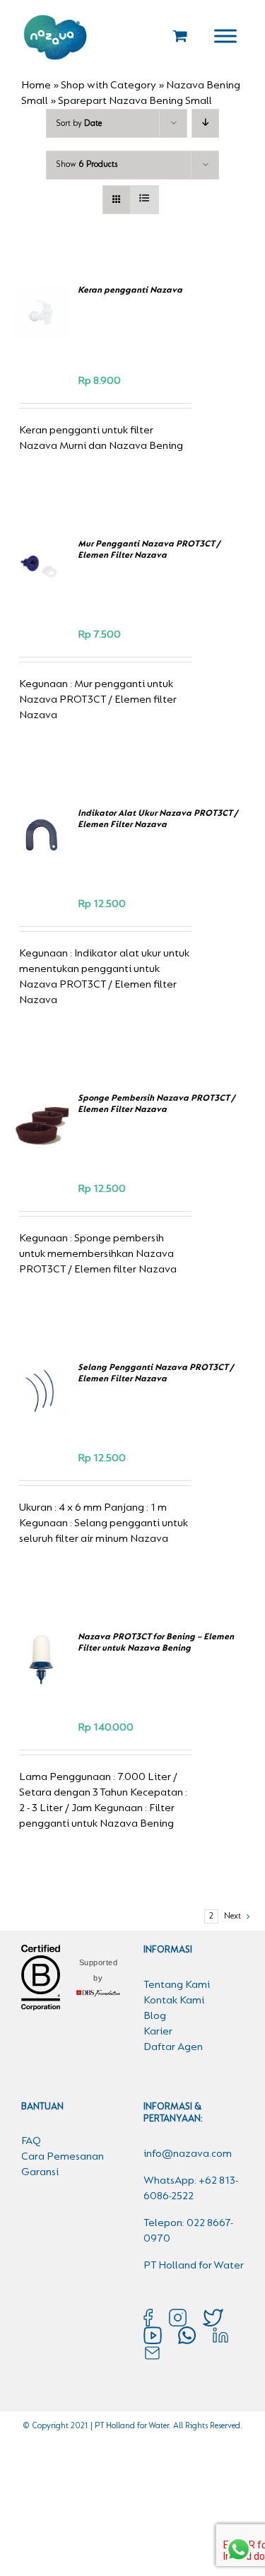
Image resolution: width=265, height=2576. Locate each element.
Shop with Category (108, 86)
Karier (158, 2032)
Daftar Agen (173, 2047)
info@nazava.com (188, 2154)
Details (43, 336)
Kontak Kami (174, 2001)
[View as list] (145, 200)
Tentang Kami (177, 1985)
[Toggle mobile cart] (180, 36)
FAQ (31, 2141)
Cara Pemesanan (63, 2157)
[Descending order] (205, 123)
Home (36, 86)
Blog (155, 2016)
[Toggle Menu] (225, 36)
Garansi (40, 2172)
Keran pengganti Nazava (130, 290)
